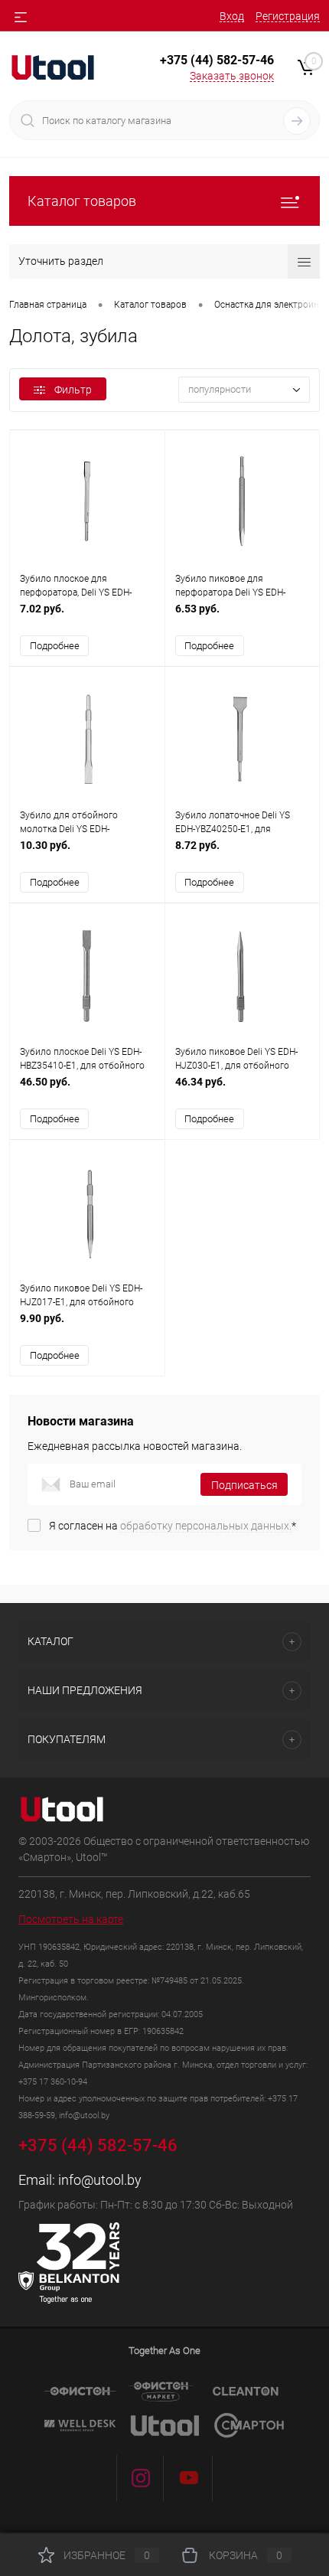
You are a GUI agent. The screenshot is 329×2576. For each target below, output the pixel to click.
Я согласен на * (173, 1526)
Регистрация (288, 16)
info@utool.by (100, 2180)
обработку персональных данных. (206, 1526)
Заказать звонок (232, 76)
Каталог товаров (82, 201)
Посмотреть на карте (71, 1919)
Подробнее (55, 646)
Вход (232, 16)
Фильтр (73, 390)
